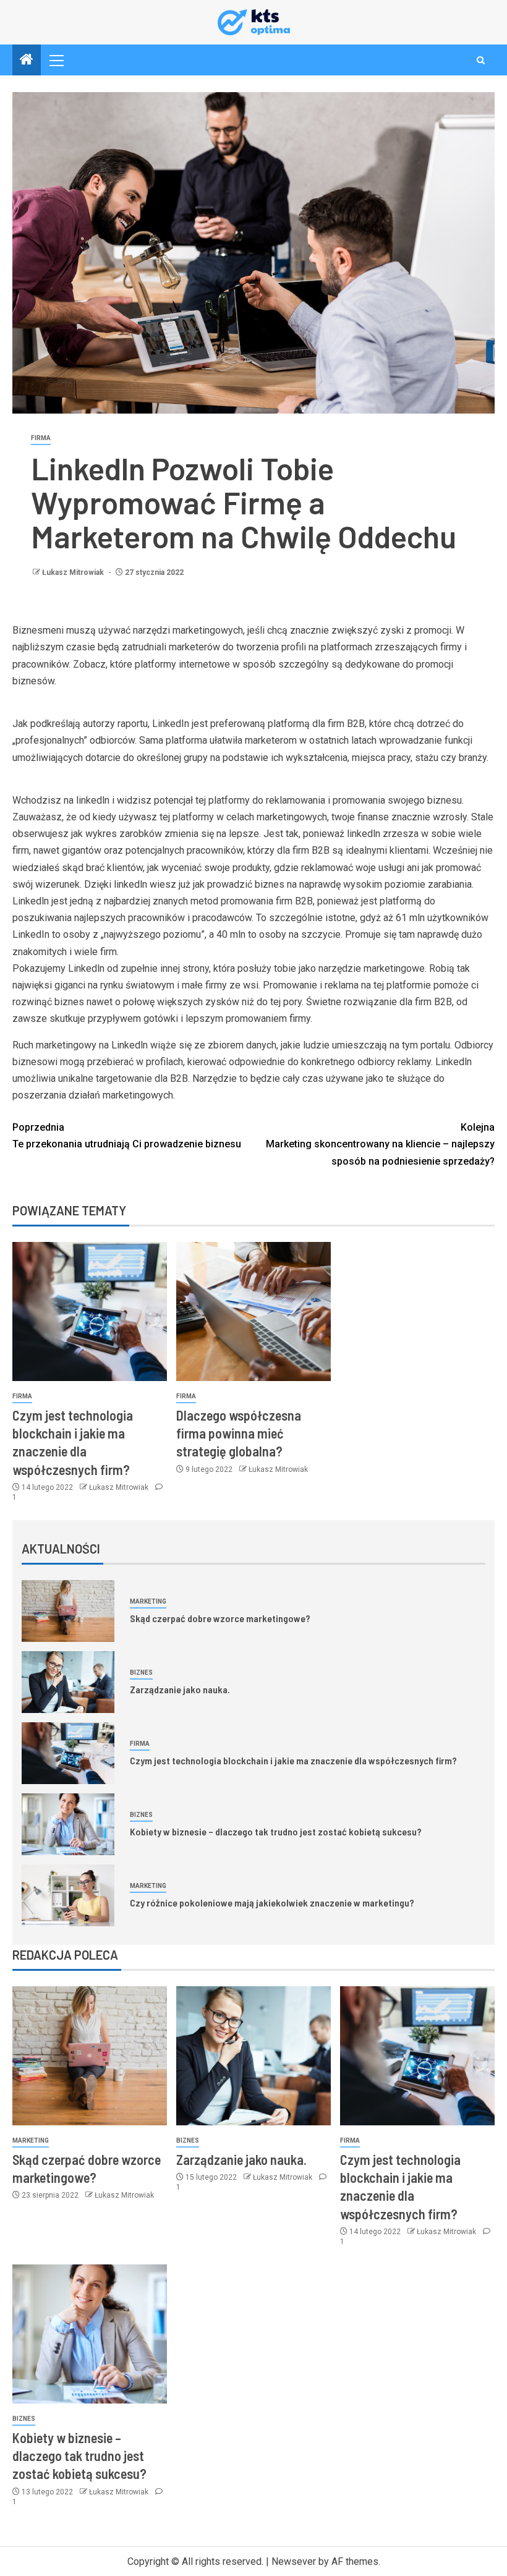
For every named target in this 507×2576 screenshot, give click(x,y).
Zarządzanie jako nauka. (180, 1689)
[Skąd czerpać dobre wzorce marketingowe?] (68, 1611)
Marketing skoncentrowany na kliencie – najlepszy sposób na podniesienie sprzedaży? (380, 1144)
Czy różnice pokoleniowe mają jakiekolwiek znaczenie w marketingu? (272, 1902)
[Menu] (56, 60)
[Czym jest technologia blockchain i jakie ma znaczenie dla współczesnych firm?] (90, 1311)
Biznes (141, 1673)
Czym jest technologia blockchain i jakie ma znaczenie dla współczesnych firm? (293, 1760)
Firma (41, 438)
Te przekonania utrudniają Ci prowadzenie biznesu (127, 1136)
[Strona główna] (27, 61)
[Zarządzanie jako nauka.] (68, 1682)
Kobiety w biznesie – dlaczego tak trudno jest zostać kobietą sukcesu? (276, 1831)
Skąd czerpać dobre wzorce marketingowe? (220, 1618)
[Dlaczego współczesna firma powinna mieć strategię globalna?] (253, 1311)
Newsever (294, 2561)
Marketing (148, 1601)
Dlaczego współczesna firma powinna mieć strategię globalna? (239, 1433)
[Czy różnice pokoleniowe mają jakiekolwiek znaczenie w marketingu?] (68, 1895)
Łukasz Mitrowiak (74, 572)
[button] (56, 60)
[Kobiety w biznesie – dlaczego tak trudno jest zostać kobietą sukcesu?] (68, 1824)
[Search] (481, 60)
